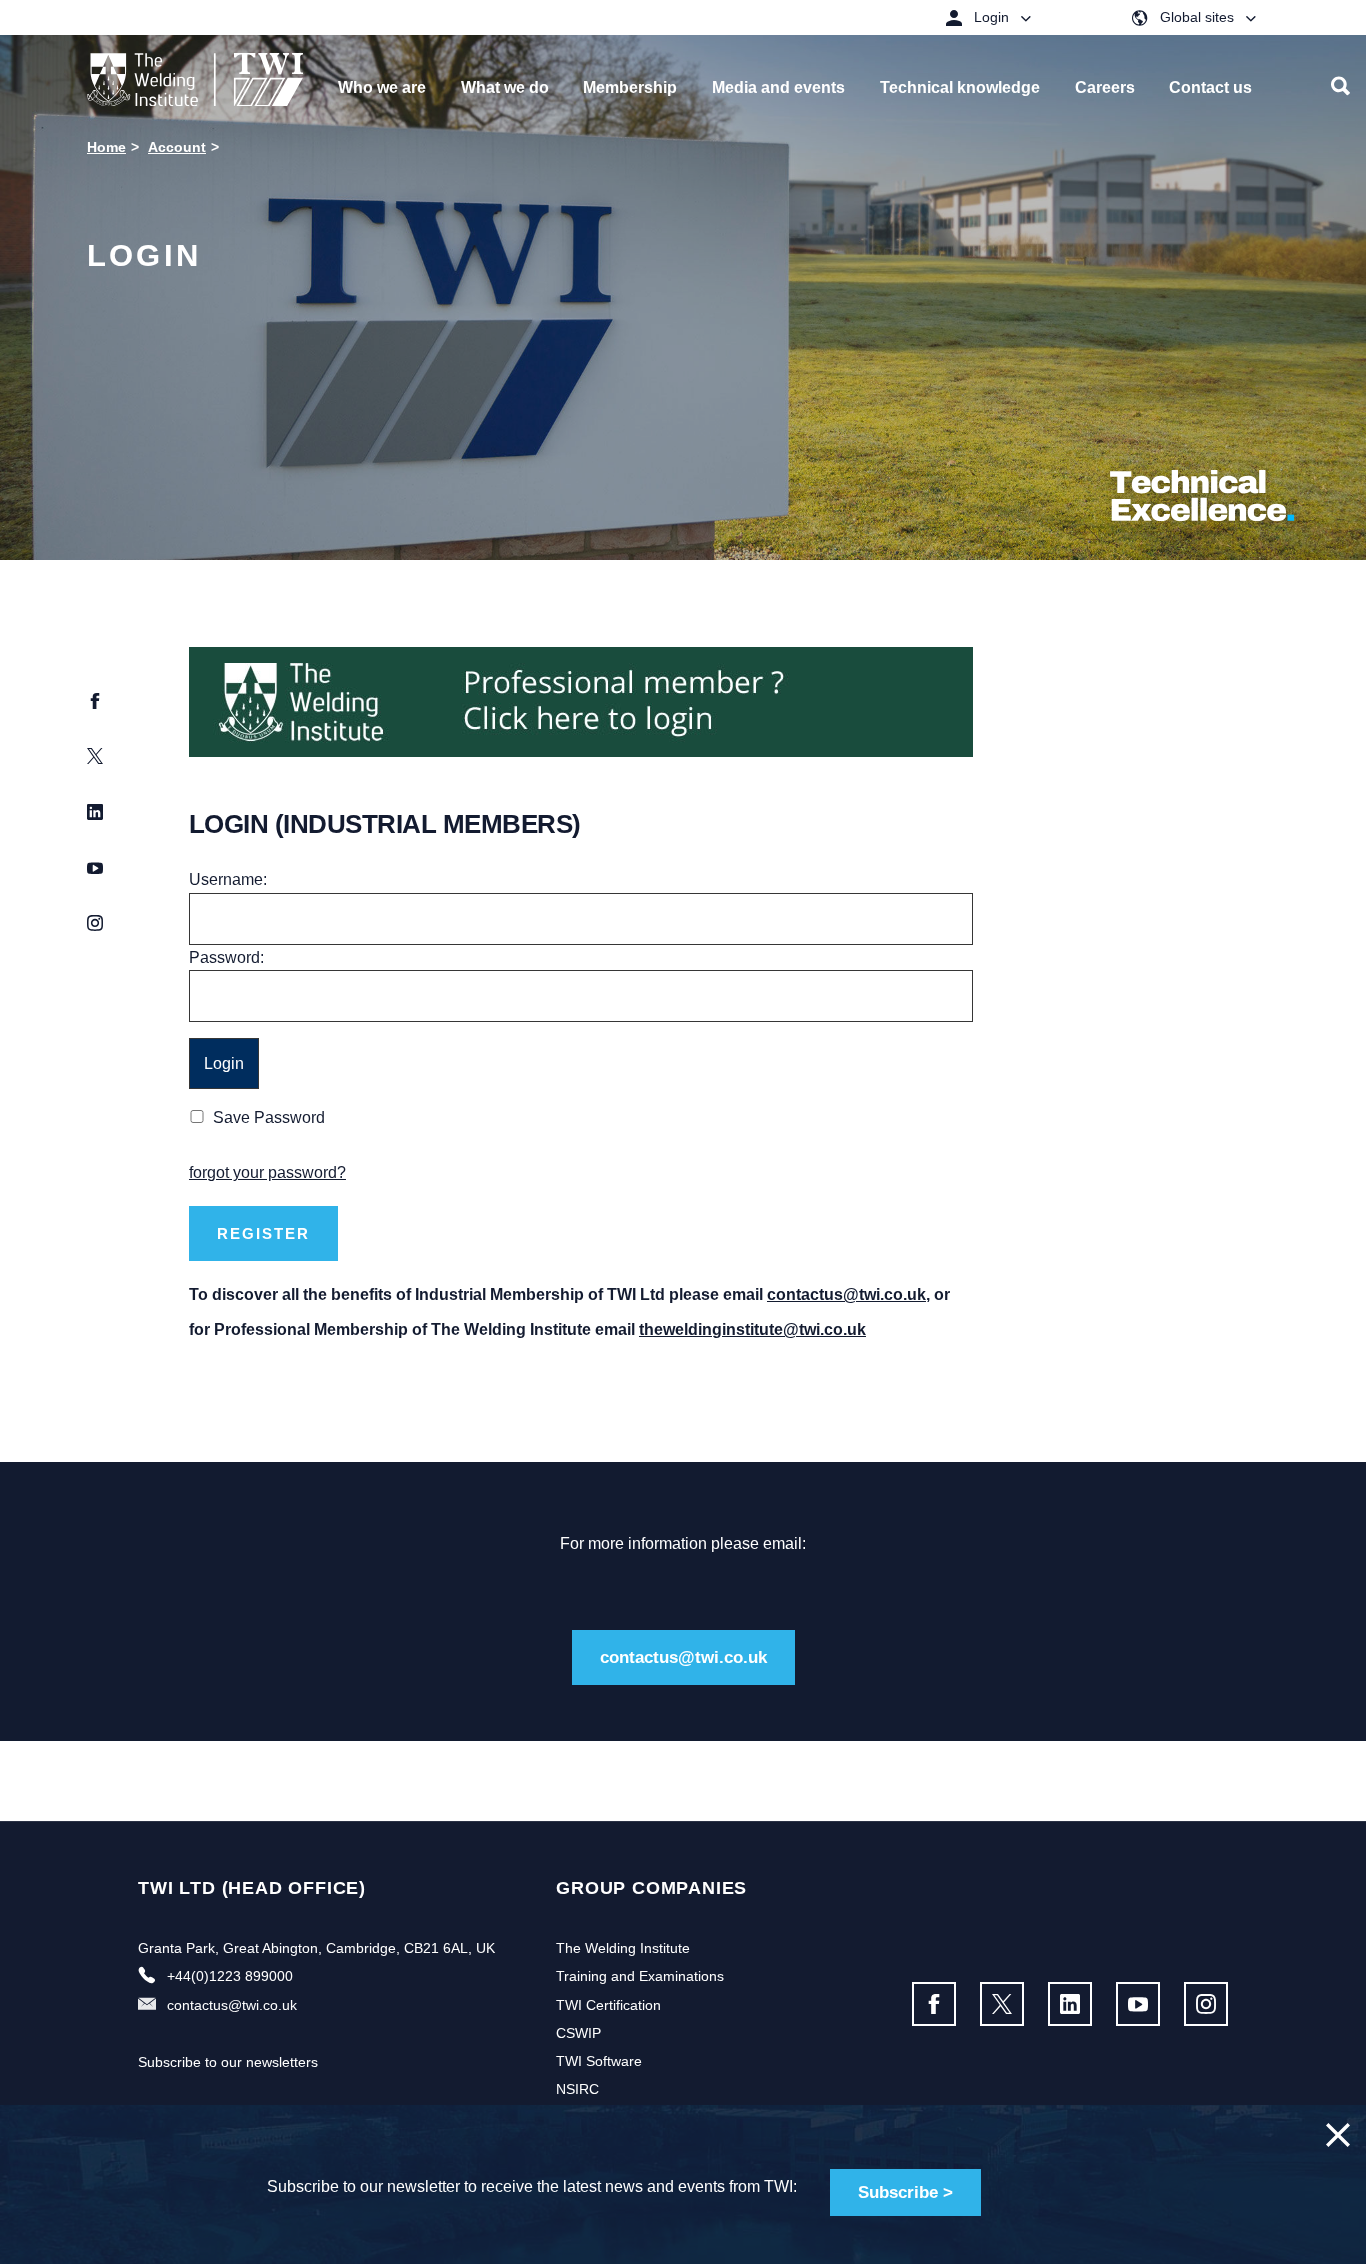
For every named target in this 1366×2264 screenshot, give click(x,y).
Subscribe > (905, 2192)
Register (263, 1233)
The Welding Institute (623, 1948)
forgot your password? (267, 1172)
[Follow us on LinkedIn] (1070, 2004)
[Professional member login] (581, 700)
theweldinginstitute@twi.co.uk (752, 1329)
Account (177, 147)
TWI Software (599, 2061)
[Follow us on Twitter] (1002, 2004)
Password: (226, 957)
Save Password (269, 1117)
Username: (228, 879)
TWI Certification (608, 2005)
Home (106, 147)
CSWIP (578, 2033)
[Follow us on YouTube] (1138, 2004)
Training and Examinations (640, 1976)
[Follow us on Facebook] (934, 2004)
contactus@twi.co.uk (846, 1294)
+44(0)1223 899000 (230, 1976)
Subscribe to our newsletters (228, 2062)
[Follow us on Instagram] (1206, 2004)
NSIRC (577, 2089)
